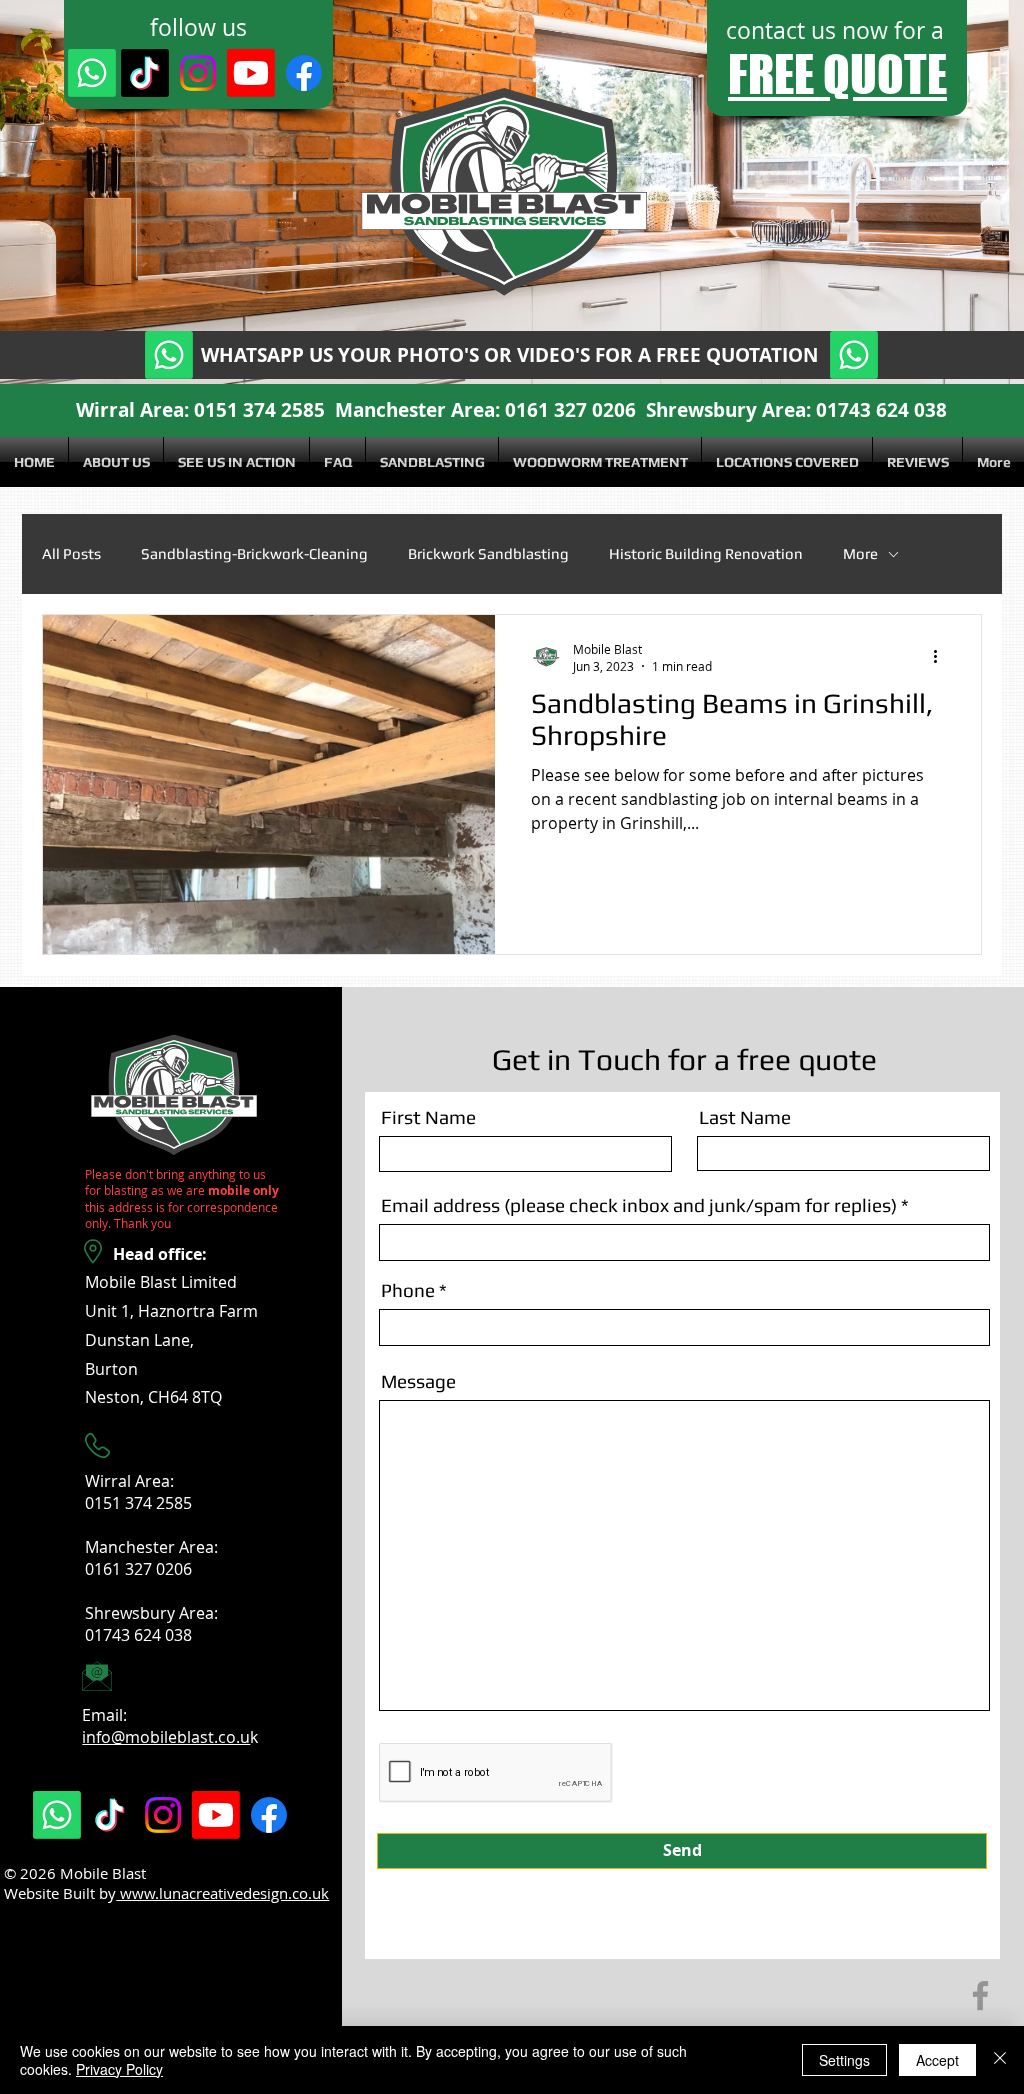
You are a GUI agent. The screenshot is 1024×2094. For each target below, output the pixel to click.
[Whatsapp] (92, 73)
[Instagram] (198, 73)
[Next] (911, 192)
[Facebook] (304, 73)
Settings (844, 2060)
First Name (428, 1117)
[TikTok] (145, 73)
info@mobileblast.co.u (166, 1737)
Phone (408, 1290)
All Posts (71, 553)
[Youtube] (251, 73)
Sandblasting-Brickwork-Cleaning (254, 553)
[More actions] (942, 657)
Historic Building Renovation (706, 553)
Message (418, 1381)
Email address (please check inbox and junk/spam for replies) (639, 1205)
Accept (937, 2060)
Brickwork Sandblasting (488, 553)
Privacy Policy (119, 2069)
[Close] (1000, 2060)
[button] (432, 462)
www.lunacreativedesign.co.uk (222, 1893)
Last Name (745, 1117)
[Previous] (112, 192)
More (860, 553)
